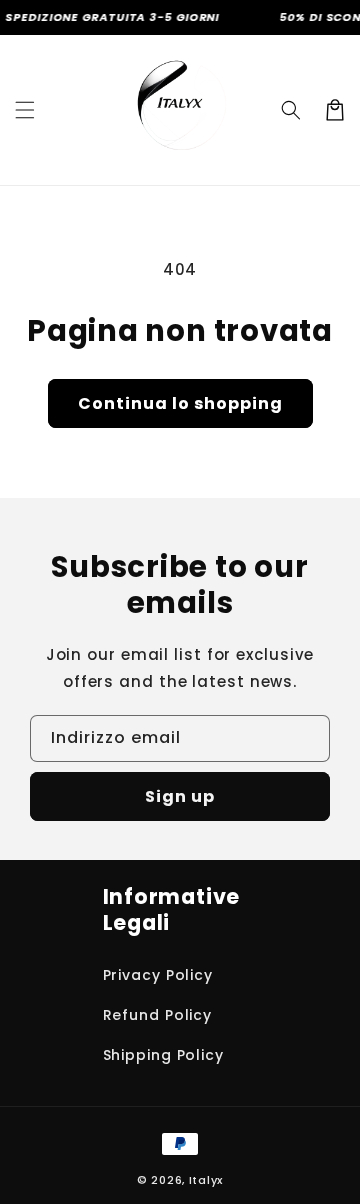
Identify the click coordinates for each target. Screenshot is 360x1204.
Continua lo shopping (180, 403)
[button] (25, 110)
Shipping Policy (164, 1055)
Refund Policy (158, 1015)
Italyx (206, 1180)
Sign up (180, 796)
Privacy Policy (158, 975)
